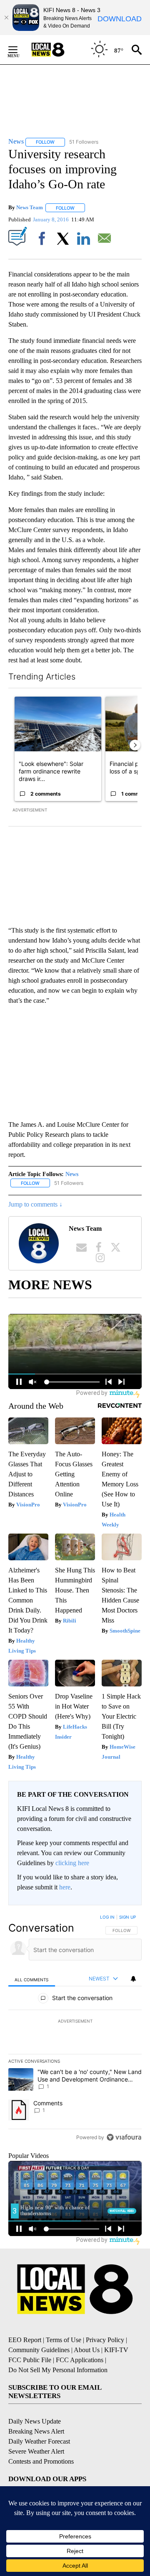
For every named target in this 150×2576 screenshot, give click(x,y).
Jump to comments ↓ (35, 1204)
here (65, 1887)
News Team (30, 208)
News (72, 1174)
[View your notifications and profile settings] (133, 1979)
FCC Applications (80, 2360)
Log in (107, 1917)
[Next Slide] (135, 745)
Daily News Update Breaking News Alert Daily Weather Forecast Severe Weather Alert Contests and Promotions (41, 2441)
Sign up (127, 1917)
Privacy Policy (105, 2340)
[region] (75, 2029)
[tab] (32, 1979)
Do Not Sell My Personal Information (58, 2370)
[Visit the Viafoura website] (124, 2137)
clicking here (72, 1863)
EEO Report (25, 2340)
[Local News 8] (58, 50)
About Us (87, 2350)
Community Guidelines (39, 2350)
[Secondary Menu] (19, 50)
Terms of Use (64, 2340)
